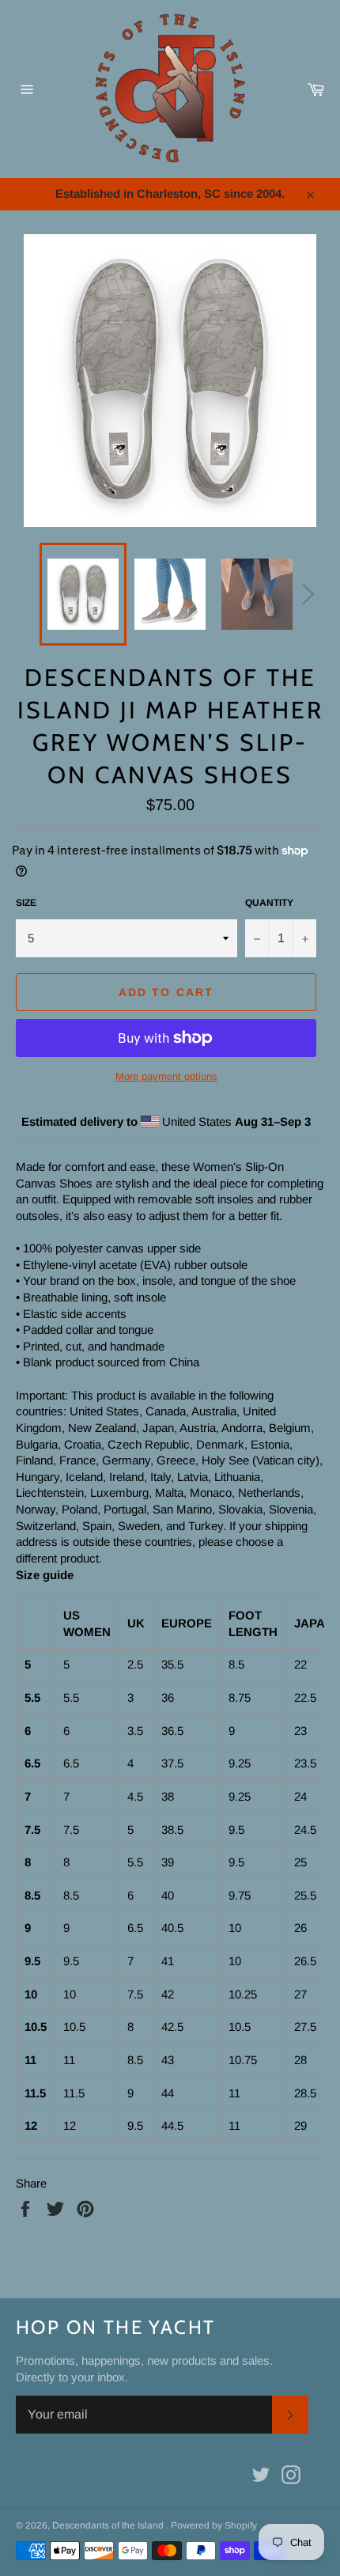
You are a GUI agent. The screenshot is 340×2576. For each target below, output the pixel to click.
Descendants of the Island (109, 2525)
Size (26, 903)
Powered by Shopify (214, 2525)
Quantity (269, 903)
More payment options (166, 1076)
